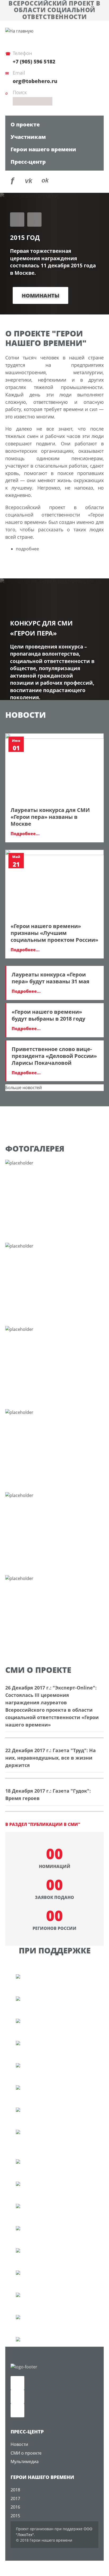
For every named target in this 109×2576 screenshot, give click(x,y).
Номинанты (40, 296)
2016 (15, 2507)
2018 (15, 2490)
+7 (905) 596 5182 (34, 62)
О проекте (25, 124)
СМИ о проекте (26, 2453)
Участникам (28, 137)
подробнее (27, 549)
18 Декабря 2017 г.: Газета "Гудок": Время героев (48, 1794)
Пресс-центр (28, 162)
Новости (19, 2444)
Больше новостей (24, 1088)
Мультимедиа (25, 2461)
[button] (17, 220)
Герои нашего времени (43, 149)
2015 (15, 2516)
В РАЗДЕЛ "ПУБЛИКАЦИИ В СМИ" (43, 1824)
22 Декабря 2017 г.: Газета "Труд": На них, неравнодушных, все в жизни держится (51, 1758)
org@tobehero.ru (35, 81)
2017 (15, 2499)
